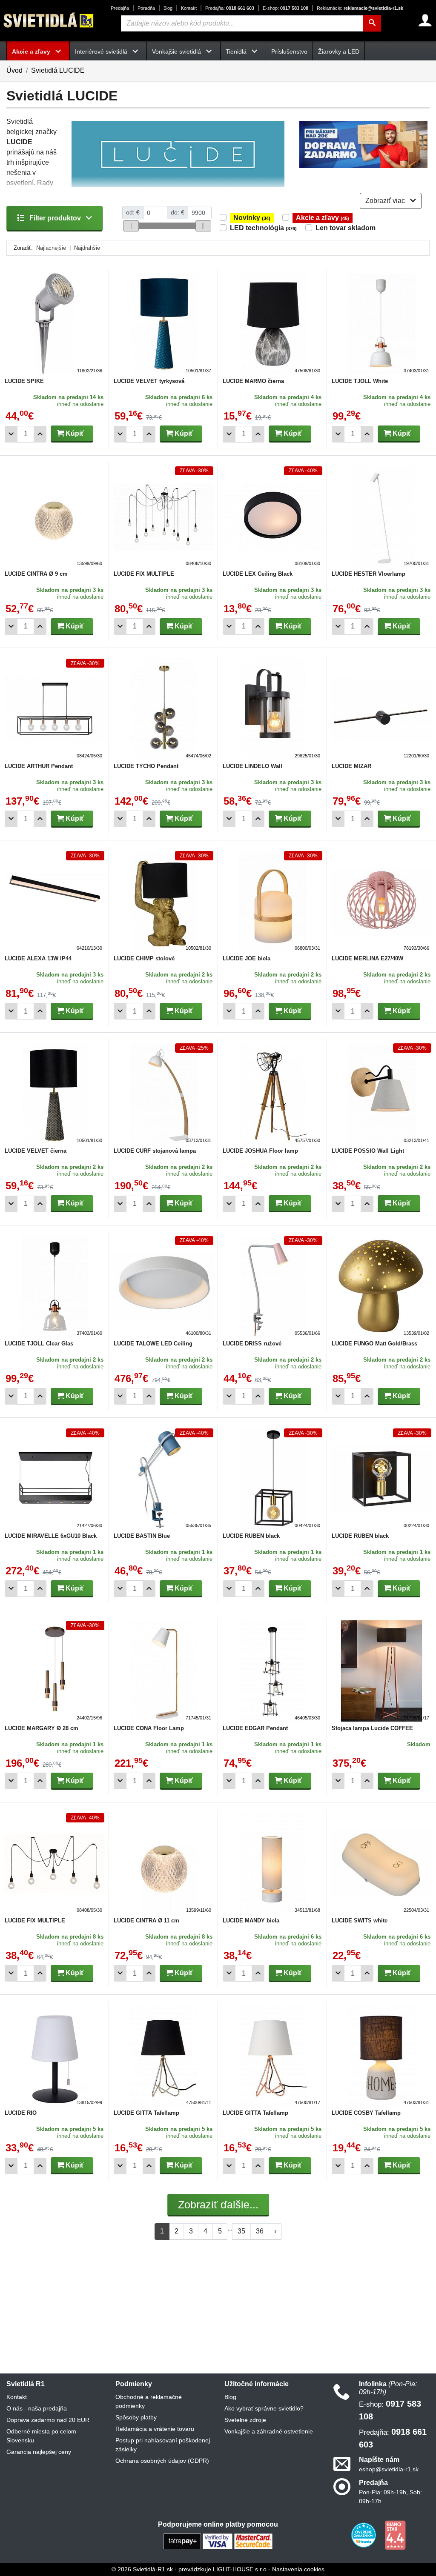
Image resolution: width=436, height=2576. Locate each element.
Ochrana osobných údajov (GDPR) (162, 2461)
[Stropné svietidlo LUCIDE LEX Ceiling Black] (272, 517)
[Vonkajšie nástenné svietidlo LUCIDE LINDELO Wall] (272, 709)
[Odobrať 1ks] (11, 434)
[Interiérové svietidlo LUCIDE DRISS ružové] (272, 1286)
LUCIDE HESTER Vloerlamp (369, 574)
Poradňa (146, 8)
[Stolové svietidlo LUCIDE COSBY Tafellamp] (381, 2056)
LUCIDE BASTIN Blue (142, 1536)
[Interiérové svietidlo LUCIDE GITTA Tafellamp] (163, 2056)
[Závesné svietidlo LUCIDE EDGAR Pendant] (272, 1671)
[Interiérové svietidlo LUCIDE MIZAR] (381, 709)
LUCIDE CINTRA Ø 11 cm (146, 1921)
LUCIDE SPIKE (24, 381)
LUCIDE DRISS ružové (252, 1344)
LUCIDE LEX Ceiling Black (258, 574)
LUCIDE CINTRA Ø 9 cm (36, 574)
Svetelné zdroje (245, 2420)
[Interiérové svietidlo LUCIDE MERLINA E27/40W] (381, 901)
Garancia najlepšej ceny (39, 2452)
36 (260, 2231)
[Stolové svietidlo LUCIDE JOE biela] (272, 901)
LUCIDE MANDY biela (251, 1921)
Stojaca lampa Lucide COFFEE (372, 1728)
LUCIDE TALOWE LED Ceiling (153, 1344)
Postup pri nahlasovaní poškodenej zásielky (163, 2445)
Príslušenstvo (289, 51)
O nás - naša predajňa (37, 2408)
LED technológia (263, 228)
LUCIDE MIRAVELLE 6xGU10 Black (51, 1536)
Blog (168, 8)
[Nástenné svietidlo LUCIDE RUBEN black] (381, 1479)
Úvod (14, 70)
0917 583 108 (285, 8)
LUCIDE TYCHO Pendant (146, 766)
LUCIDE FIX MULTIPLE (144, 574)
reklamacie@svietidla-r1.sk (360, 8)
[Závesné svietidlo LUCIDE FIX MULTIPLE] (163, 517)
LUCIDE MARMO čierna (253, 381)
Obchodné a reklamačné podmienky (149, 2401)
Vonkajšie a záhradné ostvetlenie (269, 2431)
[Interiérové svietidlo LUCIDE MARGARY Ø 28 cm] (54, 1671)
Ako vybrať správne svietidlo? (264, 2408)
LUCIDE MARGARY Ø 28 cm (42, 1728)
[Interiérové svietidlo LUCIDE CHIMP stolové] (163, 901)
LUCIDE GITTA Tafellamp (146, 2113)
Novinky (252, 218)
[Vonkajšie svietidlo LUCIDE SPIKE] (54, 324)
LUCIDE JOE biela (247, 958)
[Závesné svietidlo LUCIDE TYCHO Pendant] (163, 709)
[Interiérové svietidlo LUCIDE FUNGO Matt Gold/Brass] (381, 1286)
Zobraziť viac (386, 201)
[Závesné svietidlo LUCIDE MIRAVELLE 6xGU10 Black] (54, 1479)
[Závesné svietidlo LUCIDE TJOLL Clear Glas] (54, 1286)
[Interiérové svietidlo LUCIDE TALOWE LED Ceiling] (163, 1286)
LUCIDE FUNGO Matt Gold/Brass (374, 1344)
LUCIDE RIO (21, 2113)
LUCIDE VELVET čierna (36, 1151)
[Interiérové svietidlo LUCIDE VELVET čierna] (54, 1094)
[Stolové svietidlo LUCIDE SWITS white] (381, 1863)
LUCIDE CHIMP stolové (144, 958)
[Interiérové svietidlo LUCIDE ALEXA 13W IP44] (54, 901)
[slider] (131, 226)
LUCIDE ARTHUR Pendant (39, 766)
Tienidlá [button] (237, 51)
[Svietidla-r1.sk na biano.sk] (395, 2535)
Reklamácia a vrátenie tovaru (155, 2429)
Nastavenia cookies (298, 2569)
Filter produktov (55, 218)
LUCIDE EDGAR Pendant (255, 1728)
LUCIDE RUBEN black (251, 1536)
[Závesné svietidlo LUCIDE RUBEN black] (272, 1479)
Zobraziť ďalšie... (218, 2205)
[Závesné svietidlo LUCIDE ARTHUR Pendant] (54, 709)
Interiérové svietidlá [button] (102, 51)
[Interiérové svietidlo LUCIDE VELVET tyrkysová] (163, 324)
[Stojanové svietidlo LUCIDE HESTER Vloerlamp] (381, 517)
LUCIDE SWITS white (360, 1921)
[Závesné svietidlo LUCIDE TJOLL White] (381, 324)
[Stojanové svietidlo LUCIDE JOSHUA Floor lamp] (272, 1094)
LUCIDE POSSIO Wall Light (368, 1151)
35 (241, 2231)
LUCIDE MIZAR (351, 766)
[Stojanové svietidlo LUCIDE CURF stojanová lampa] (163, 1094)
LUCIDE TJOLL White (360, 381)
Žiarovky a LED (339, 51)
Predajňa (120, 8)
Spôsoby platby (136, 2417)
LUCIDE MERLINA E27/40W (367, 958)
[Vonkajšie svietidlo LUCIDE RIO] (54, 2056)
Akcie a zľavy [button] (32, 51)
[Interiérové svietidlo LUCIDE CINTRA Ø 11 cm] (163, 1863)
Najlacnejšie (51, 248)
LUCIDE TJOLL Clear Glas (39, 1344)
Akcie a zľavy (323, 218)
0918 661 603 (230, 8)
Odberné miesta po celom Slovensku (41, 2436)
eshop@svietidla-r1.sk (389, 2469)
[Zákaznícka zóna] (425, 20)
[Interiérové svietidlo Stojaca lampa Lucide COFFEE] (381, 1671)
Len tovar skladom (346, 228)
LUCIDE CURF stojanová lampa (155, 1151)
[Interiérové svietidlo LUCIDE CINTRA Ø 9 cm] (54, 517)
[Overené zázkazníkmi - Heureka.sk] (364, 2535)
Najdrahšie (87, 248)
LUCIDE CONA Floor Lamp (149, 1728)
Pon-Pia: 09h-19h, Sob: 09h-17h (390, 2497)
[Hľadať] (372, 23)
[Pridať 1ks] (40, 434)
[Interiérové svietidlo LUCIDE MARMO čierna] (272, 324)
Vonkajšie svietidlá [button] (177, 51)
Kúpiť (74, 433)
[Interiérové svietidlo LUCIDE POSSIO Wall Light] (381, 1094)
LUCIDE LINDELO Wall (252, 766)
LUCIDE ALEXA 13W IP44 (38, 958)
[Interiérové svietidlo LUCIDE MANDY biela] (272, 1863)
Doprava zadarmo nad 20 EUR (48, 2420)
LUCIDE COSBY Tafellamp (366, 2113)
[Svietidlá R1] (49, 20)
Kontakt (189, 8)
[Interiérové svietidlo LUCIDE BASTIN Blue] (163, 1479)
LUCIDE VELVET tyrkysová (149, 381)
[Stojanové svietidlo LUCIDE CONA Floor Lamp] (163, 1671)
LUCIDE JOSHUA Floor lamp (260, 1151)
